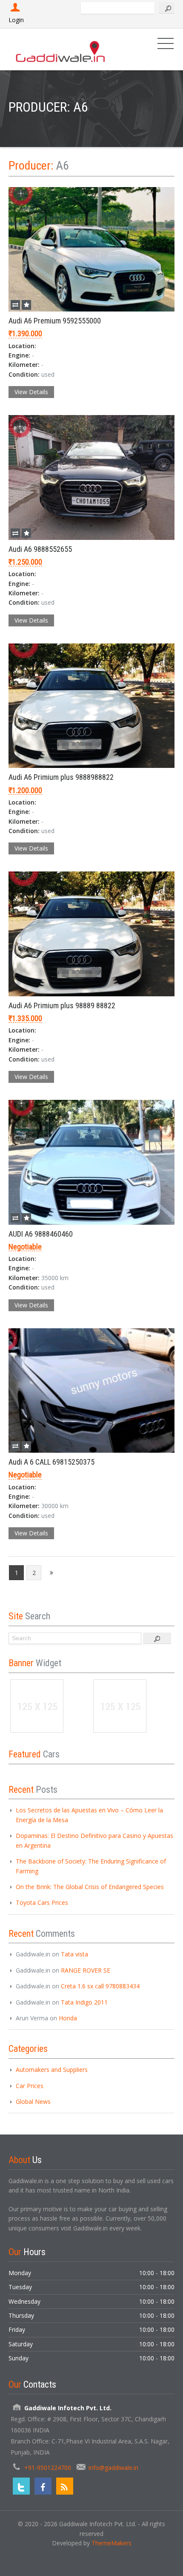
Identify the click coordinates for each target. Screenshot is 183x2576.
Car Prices (30, 2086)
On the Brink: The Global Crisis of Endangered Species (90, 1887)
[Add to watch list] (26, 305)
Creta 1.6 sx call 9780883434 (100, 1986)
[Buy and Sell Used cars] (61, 49)
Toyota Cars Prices (42, 1902)
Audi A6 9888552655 (40, 549)
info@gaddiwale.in (113, 2468)
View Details (31, 392)
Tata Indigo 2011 (84, 2002)
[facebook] (43, 2486)
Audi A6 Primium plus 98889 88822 (62, 1005)
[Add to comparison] (15, 305)
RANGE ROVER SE (86, 1970)
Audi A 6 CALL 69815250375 (51, 1462)
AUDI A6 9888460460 (41, 1234)
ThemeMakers (112, 2543)
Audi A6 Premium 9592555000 (55, 321)
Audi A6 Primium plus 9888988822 (61, 777)
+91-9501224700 (48, 2468)
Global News (33, 2101)
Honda (68, 2018)
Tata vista (74, 1954)
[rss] (65, 2486)
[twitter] (21, 2486)
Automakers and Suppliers (52, 2070)
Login (16, 20)
